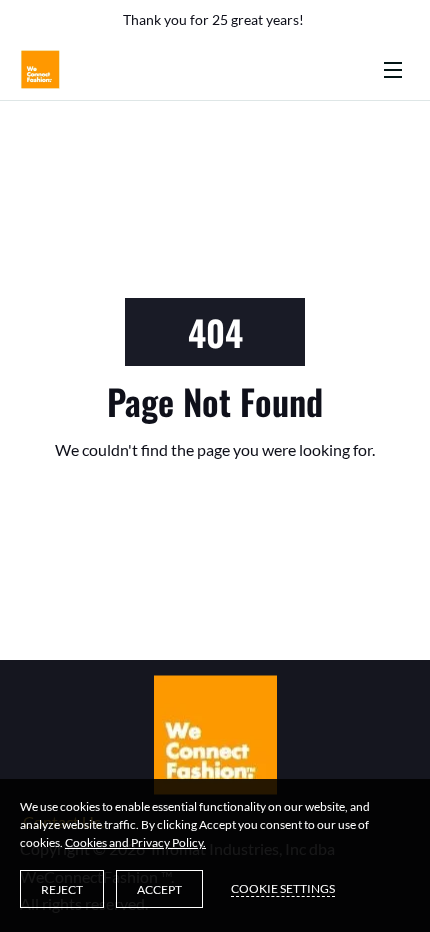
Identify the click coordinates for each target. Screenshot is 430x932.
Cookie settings (283, 888)
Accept (159, 889)
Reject (62, 889)
